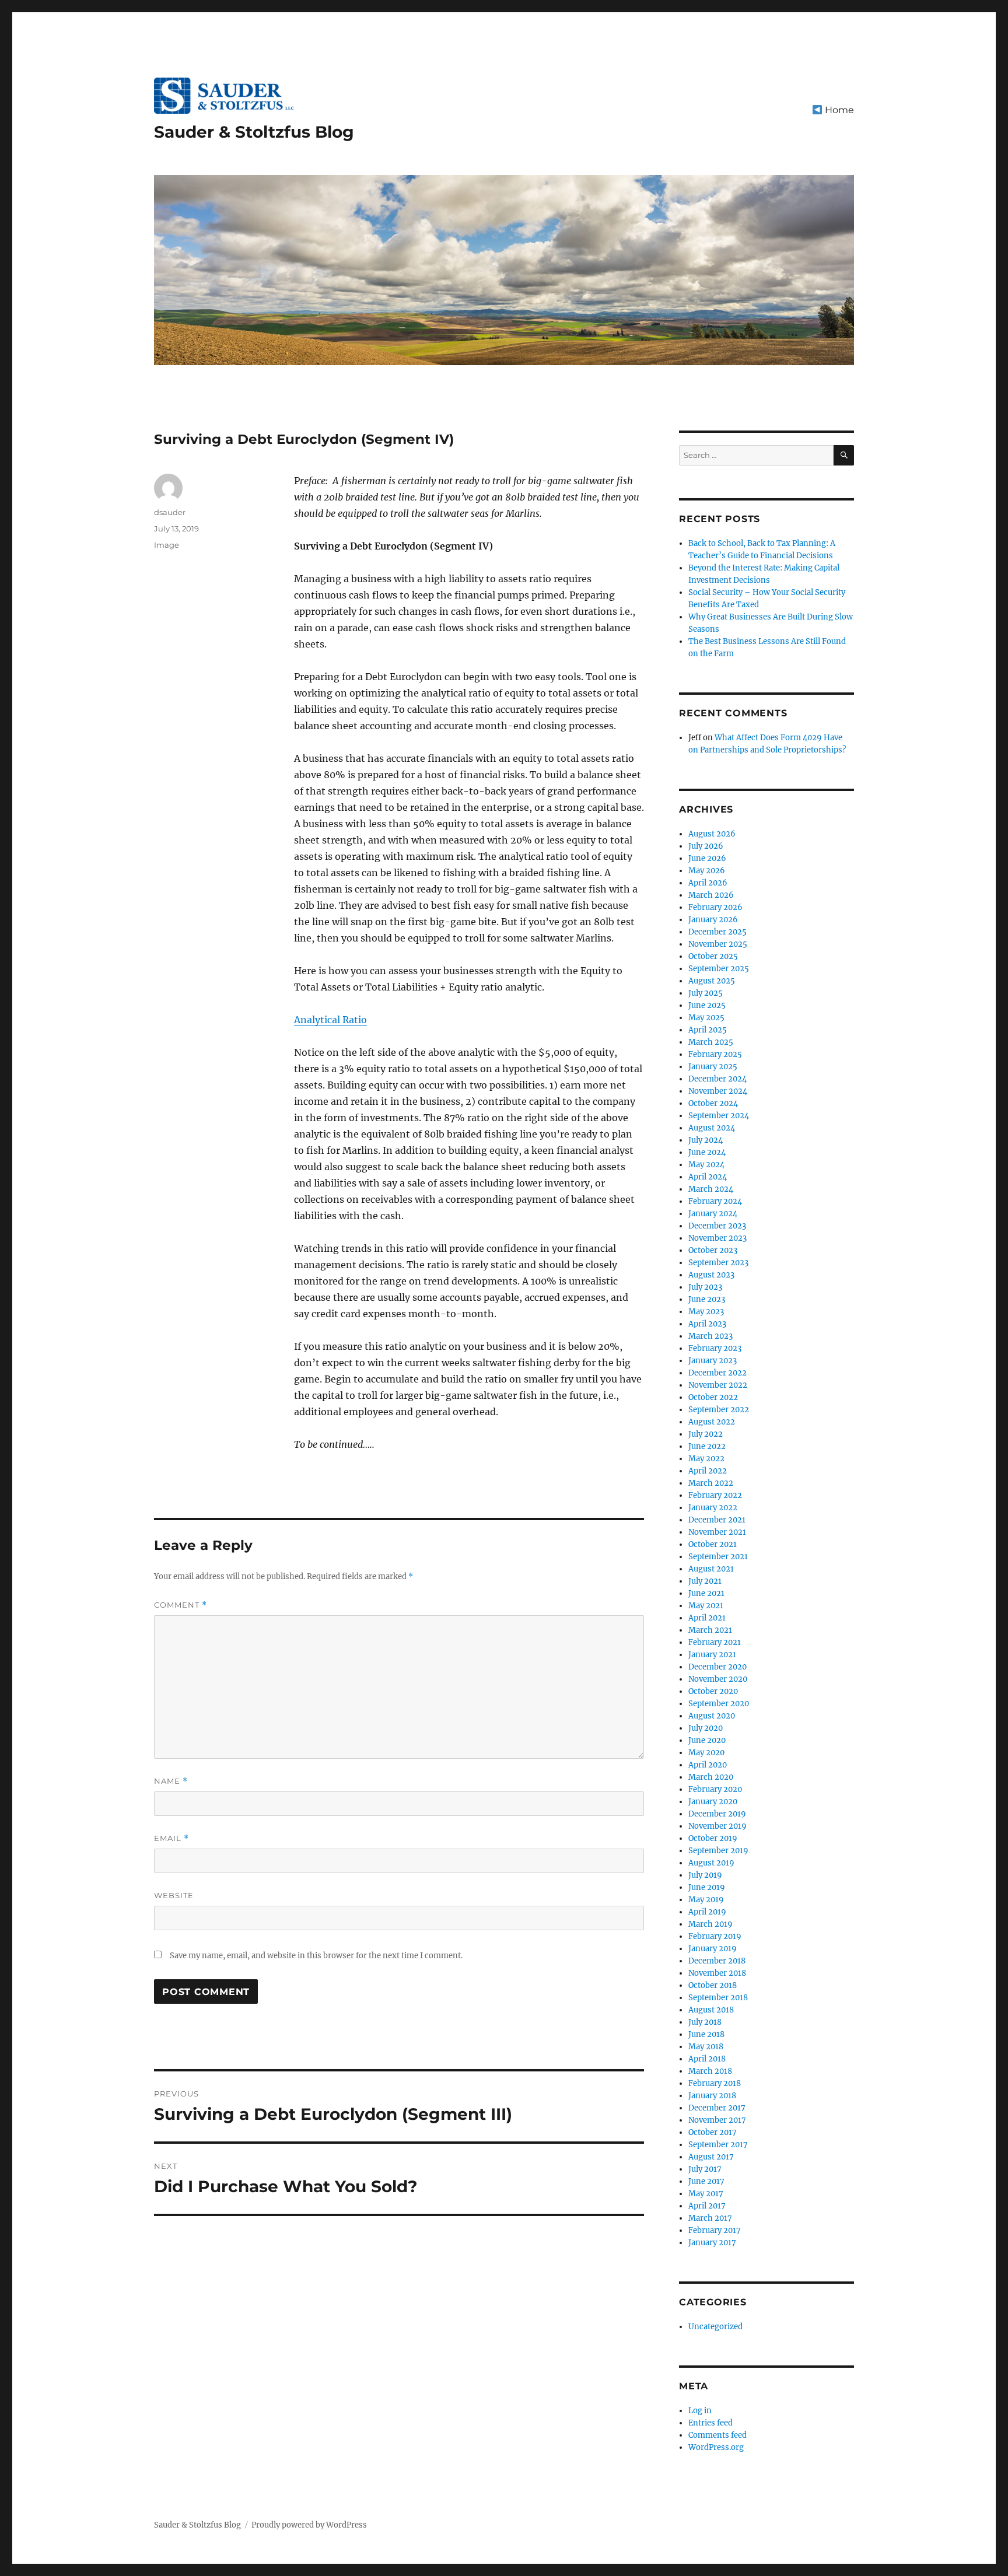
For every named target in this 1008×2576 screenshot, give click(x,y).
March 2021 (710, 1630)
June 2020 (707, 1740)
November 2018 (717, 1973)
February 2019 (715, 1936)
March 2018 (710, 2071)
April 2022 (708, 1471)
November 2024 (718, 1091)
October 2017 (713, 2132)
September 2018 (718, 1998)
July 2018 (705, 2022)
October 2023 (713, 1250)
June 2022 (707, 1446)
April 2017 (707, 2206)
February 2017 (715, 2230)
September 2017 (718, 2145)
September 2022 (719, 1410)
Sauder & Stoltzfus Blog (254, 132)
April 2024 (708, 1177)
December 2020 (717, 1667)
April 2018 (707, 2059)
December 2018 (717, 1961)
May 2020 (706, 1753)
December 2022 (717, 1373)
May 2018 (706, 2047)
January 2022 (713, 1508)
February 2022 (715, 1495)
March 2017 (710, 2218)
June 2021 (706, 1593)
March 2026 (711, 895)
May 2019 (706, 1900)
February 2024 (715, 1201)
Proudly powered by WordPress (309, 2525)
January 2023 (713, 1361)
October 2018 (713, 1985)
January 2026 (713, 920)
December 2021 (717, 1520)
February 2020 (715, 1789)
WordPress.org (716, 2447)
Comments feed (717, 2435)
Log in (700, 2411)
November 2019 (717, 1826)
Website (174, 1895)
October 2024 (713, 1103)
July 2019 (705, 1875)
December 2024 (717, 1079)
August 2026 (712, 834)
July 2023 (705, 1287)
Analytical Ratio (330, 1020)
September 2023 (718, 1263)
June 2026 (707, 858)
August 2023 (711, 1275)
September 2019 (718, 1851)
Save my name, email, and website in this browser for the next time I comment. (316, 1956)
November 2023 (717, 1238)
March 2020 (711, 1777)
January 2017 (712, 2243)
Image (167, 545)
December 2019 (717, 1814)
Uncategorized (715, 2327)
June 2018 (706, 2034)
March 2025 (711, 1042)
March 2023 (710, 1336)
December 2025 (717, 932)
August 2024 (712, 1128)
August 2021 (711, 1569)
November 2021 (717, 1532)
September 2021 (718, 1557)
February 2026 (715, 907)
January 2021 (712, 1655)
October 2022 (713, 1397)
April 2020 (708, 1765)
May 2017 (706, 2194)
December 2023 (717, 1226)
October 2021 (713, 1544)
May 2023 (706, 1312)
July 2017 (705, 2169)
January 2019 (713, 1949)
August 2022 (712, 1422)
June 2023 (707, 1299)
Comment (181, 1605)
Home (838, 110)
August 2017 (711, 2157)
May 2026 (707, 871)
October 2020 (713, 1691)
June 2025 (707, 1005)
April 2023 (707, 1324)
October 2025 (713, 956)
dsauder (170, 512)
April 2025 (708, 1030)
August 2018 (711, 2010)
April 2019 (707, 1912)
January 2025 (713, 1067)
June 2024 (707, 1152)
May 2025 (706, 1018)
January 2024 (713, 1214)
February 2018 (715, 2083)
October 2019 (713, 1838)
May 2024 (706, 1165)
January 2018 (712, 2096)
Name (171, 1781)
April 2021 (707, 1618)
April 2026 (708, 883)
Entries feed (710, 2423)
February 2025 (715, 1054)
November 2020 (718, 1679)
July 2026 (706, 846)
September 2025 (719, 969)
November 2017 (717, 2120)
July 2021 (705, 1581)
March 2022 (711, 1483)
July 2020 (706, 1728)
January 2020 (713, 1802)
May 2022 (706, 1459)
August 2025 (712, 981)
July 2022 (706, 1434)
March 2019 (710, 1924)
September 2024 (719, 1116)
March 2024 (711, 1189)
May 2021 (706, 1606)
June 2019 (707, 1887)
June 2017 (706, 2181)
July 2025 (706, 993)
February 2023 (715, 1348)
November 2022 (718, 1385)
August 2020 (712, 1716)
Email (171, 1838)
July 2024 (706, 1140)
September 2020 (719, 1704)
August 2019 (711, 1863)
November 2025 (718, 944)
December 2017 (717, 2108)
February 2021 (715, 1642)
